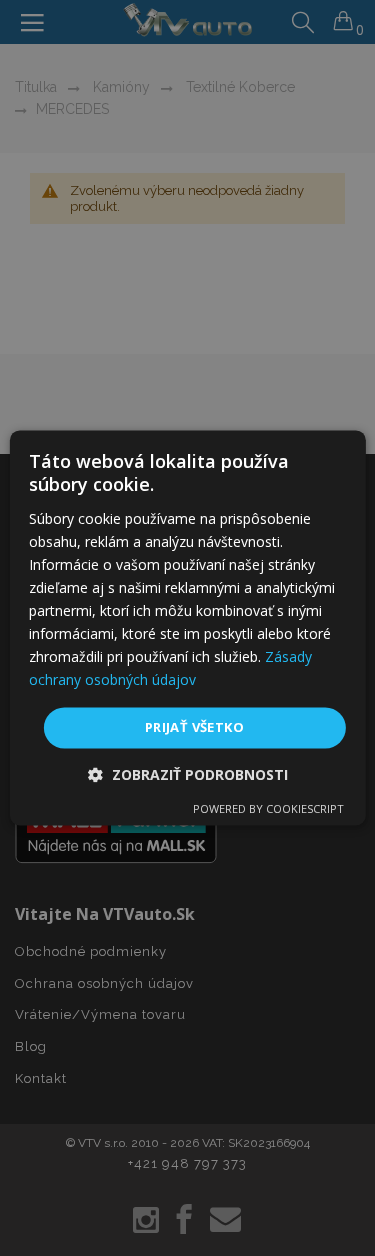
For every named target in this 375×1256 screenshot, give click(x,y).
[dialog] (187, 627)
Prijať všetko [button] (194, 727)
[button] (188, 775)
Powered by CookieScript (268, 809)
